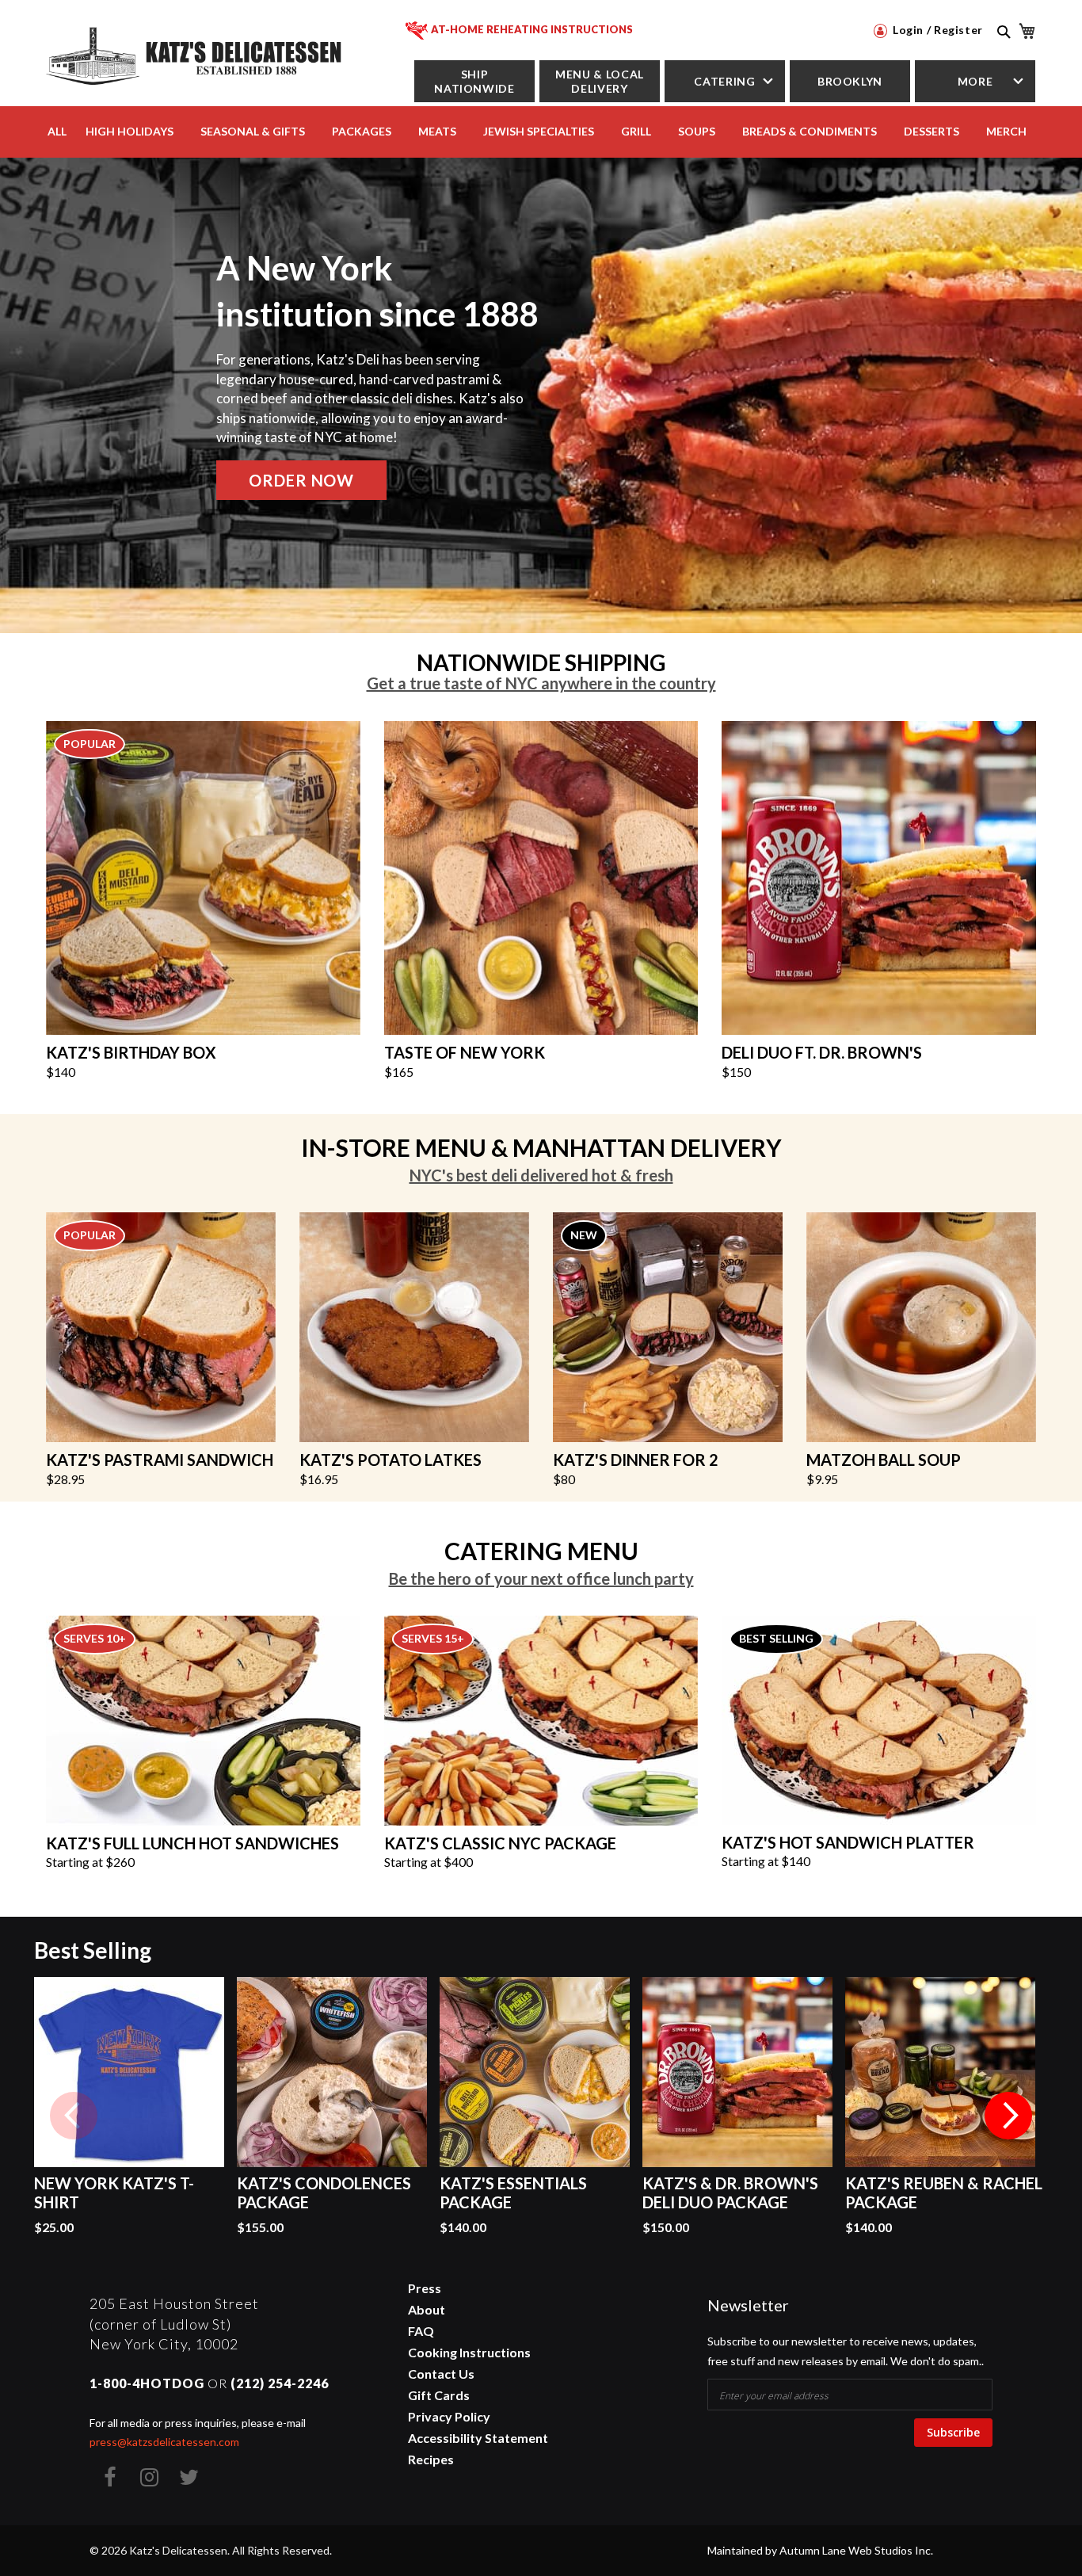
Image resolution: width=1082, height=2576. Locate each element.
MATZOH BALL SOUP (884, 1460)
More (975, 81)
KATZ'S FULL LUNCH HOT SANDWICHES (192, 1843)
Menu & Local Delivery (600, 81)
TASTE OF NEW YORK (465, 1052)
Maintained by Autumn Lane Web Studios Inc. (820, 2550)
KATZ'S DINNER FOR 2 (636, 1460)
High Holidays (130, 131)
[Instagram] (149, 2477)
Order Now (301, 480)
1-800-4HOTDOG (147, 2383)
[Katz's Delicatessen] (196, 53)
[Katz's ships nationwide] (203, 876)
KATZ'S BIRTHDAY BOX (131, 1052)
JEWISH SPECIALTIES (539, 131)
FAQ (421, 2331)
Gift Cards (439, 2395)
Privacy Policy (449, 2416)
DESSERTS (932, 131)
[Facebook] (109, 2477)
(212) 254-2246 (280, 2383)
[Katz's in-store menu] (414, 1326)
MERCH (1006, 131)
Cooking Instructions (469, 2352)
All (57, 131)
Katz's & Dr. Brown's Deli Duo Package (730, 2192)
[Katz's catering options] (541, 1719)
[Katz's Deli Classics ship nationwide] (541, 876)
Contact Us (441, 2374)
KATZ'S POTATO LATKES (391, 1460)
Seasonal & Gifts (253, 131)
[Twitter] (189, 2477)
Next (1008, 2116)
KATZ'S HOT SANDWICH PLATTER (848, 1842)
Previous (74, 2116)
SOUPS (697, 131)
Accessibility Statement (478, 2438)
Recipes (431, 2459)
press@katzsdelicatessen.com (164, 2442)
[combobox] (1002, 49)
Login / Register (936, 30)
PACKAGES (362, 131)
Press (425, 2288)
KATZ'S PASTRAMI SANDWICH (160, 1460)
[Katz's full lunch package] (203, 1719)
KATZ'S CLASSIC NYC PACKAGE (500, 1843)
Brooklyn (850, 81)
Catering (724, 81)
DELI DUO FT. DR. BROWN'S (822, 1052)
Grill (636, 131)
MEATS (437, 131)
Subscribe (953, 2432)
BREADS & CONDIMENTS (810, 131)
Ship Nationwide (474, 81)
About (427, 2309)
